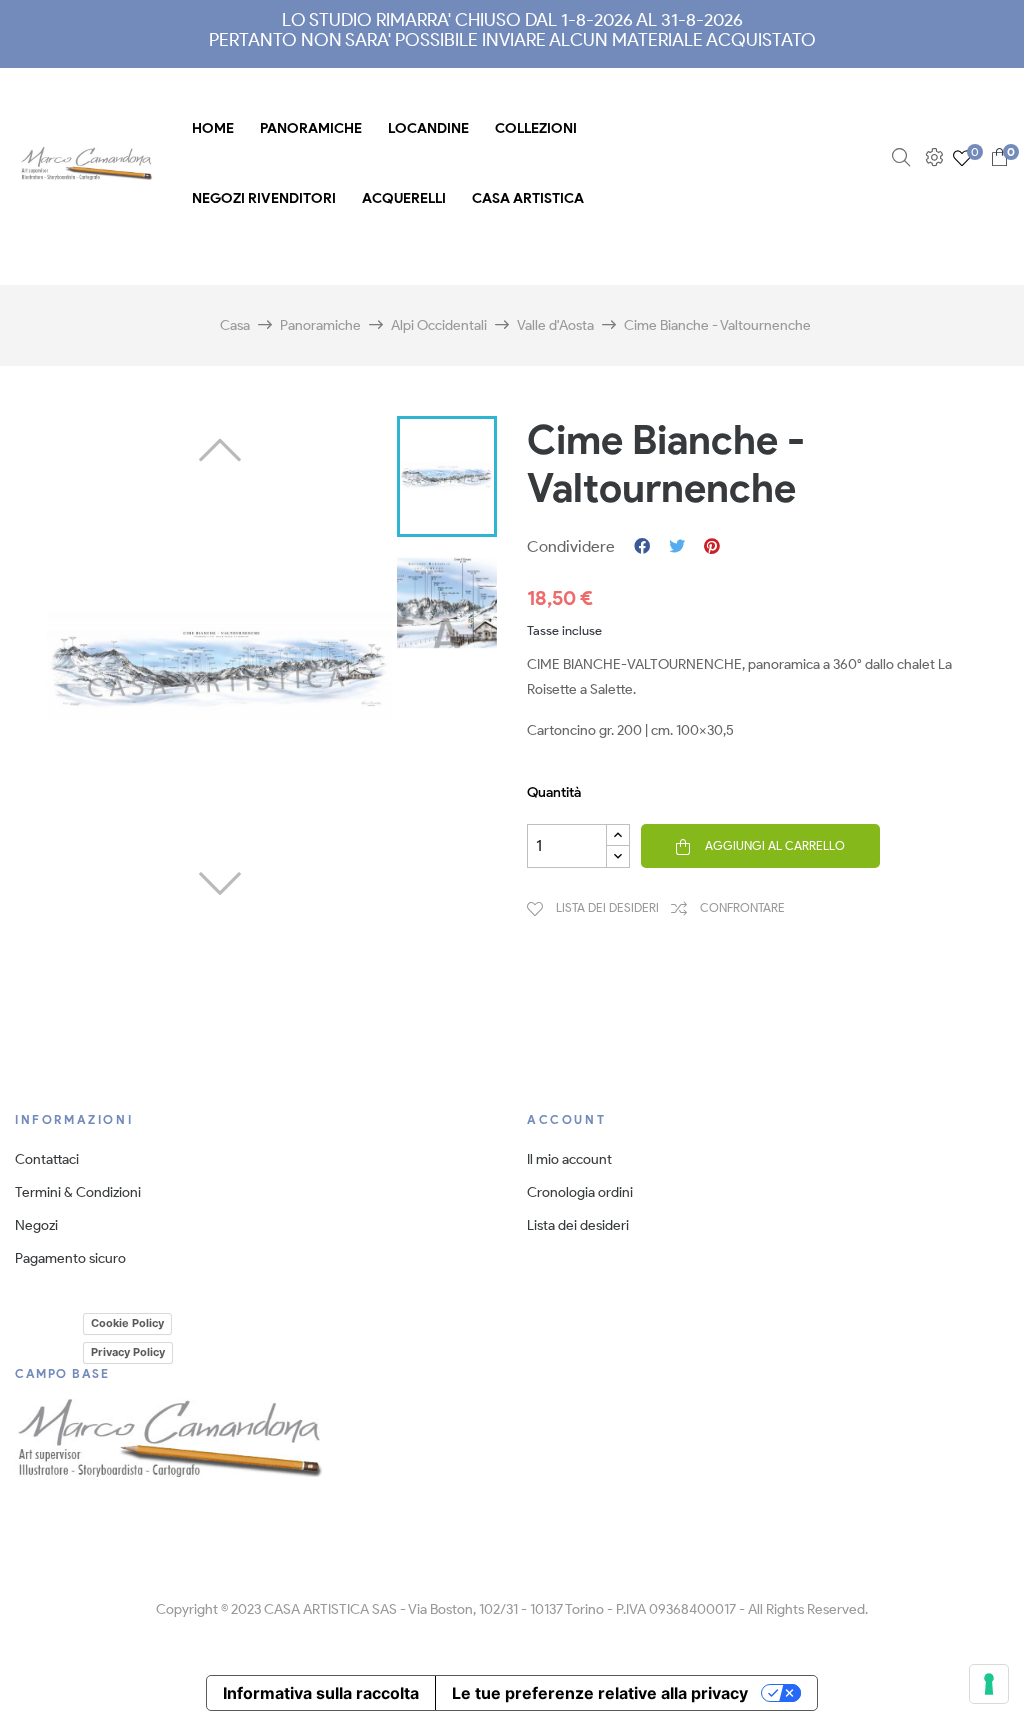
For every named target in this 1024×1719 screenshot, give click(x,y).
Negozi (36, 1225)
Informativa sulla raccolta (321, 1693)
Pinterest (712, 547)
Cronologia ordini (580, 1192)
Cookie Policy (127, 1323)
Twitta (677, 547)
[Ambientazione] (931, 157)
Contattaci (47, 1159)
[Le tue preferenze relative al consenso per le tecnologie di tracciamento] (989, 1684)
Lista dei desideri (578, 1225)
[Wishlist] (962, 157)
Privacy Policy (128, 1352)
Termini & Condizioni (78, 1192)
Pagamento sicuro (70, 1258)
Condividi (642, 547)
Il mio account (569, 1159)
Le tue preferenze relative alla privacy (600, 1693)
